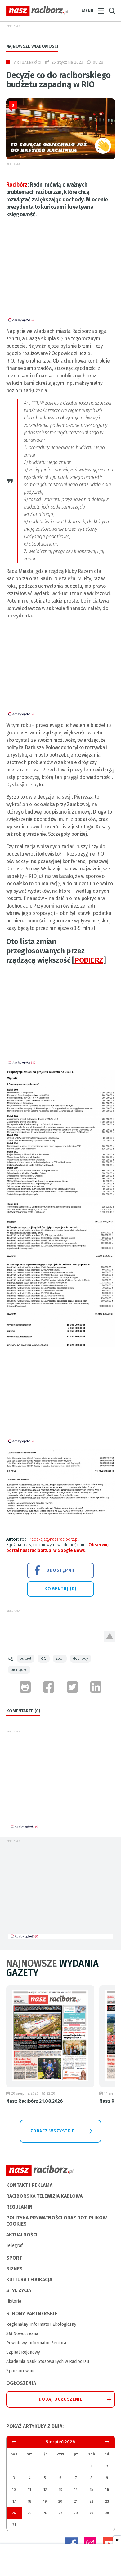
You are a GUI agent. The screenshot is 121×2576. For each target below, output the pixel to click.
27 (60, 2513)
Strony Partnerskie (32, 2314)
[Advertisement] (58, 274)
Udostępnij (60, 1570)
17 (14, 2501)
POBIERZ (89, 960)
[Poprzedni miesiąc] (107, 2442)
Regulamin (19, 2207)
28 (76, 2513)
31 (14, 2525)
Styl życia (19, 2290)
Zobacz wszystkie (52, 2131)
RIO (44, 1659)
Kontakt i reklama (29, 2185)
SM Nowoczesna (22, 2334)
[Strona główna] (37, 11)
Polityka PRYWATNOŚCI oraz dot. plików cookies (56, 2221)
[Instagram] (90, 2544)
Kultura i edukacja (29, 2280)
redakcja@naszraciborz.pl (54, 1539)
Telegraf (14, 2245)
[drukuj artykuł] (25, 1687)
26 (45, 2513)
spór (60, 1659)
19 (45, 2501)
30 (107, 2513)
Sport (14, 2258)
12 (45, 2490)
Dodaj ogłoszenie (61, 2399)
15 (91, 2490)
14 (76, 2490)
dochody (81, 1659)
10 (14, 2490)
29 (91, 2513)
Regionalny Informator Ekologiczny (41, 2324)
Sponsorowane (21, 2371)
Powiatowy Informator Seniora (36, 2343)
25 (29, 2513)
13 (60, 2490)
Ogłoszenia (21, 2383)
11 (29, 2490)
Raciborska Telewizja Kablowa (44, 2196)
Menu (88, 11)
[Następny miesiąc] (14, 2442)
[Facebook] (72, 2544)
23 (107, 2501)
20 (60, 2501)
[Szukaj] (112, 11)
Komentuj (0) (60, 1589)
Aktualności (28, 63)
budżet (26, 1659)
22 (92, 2501)
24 (14, 2513)
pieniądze (19, 1670)
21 (76, 2501)
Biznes (14, 2269)
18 (29, 2501)
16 (107, 2490)
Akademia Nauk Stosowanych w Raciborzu (48, 2361)
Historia (14, 2301)
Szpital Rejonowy (23, 2352)
